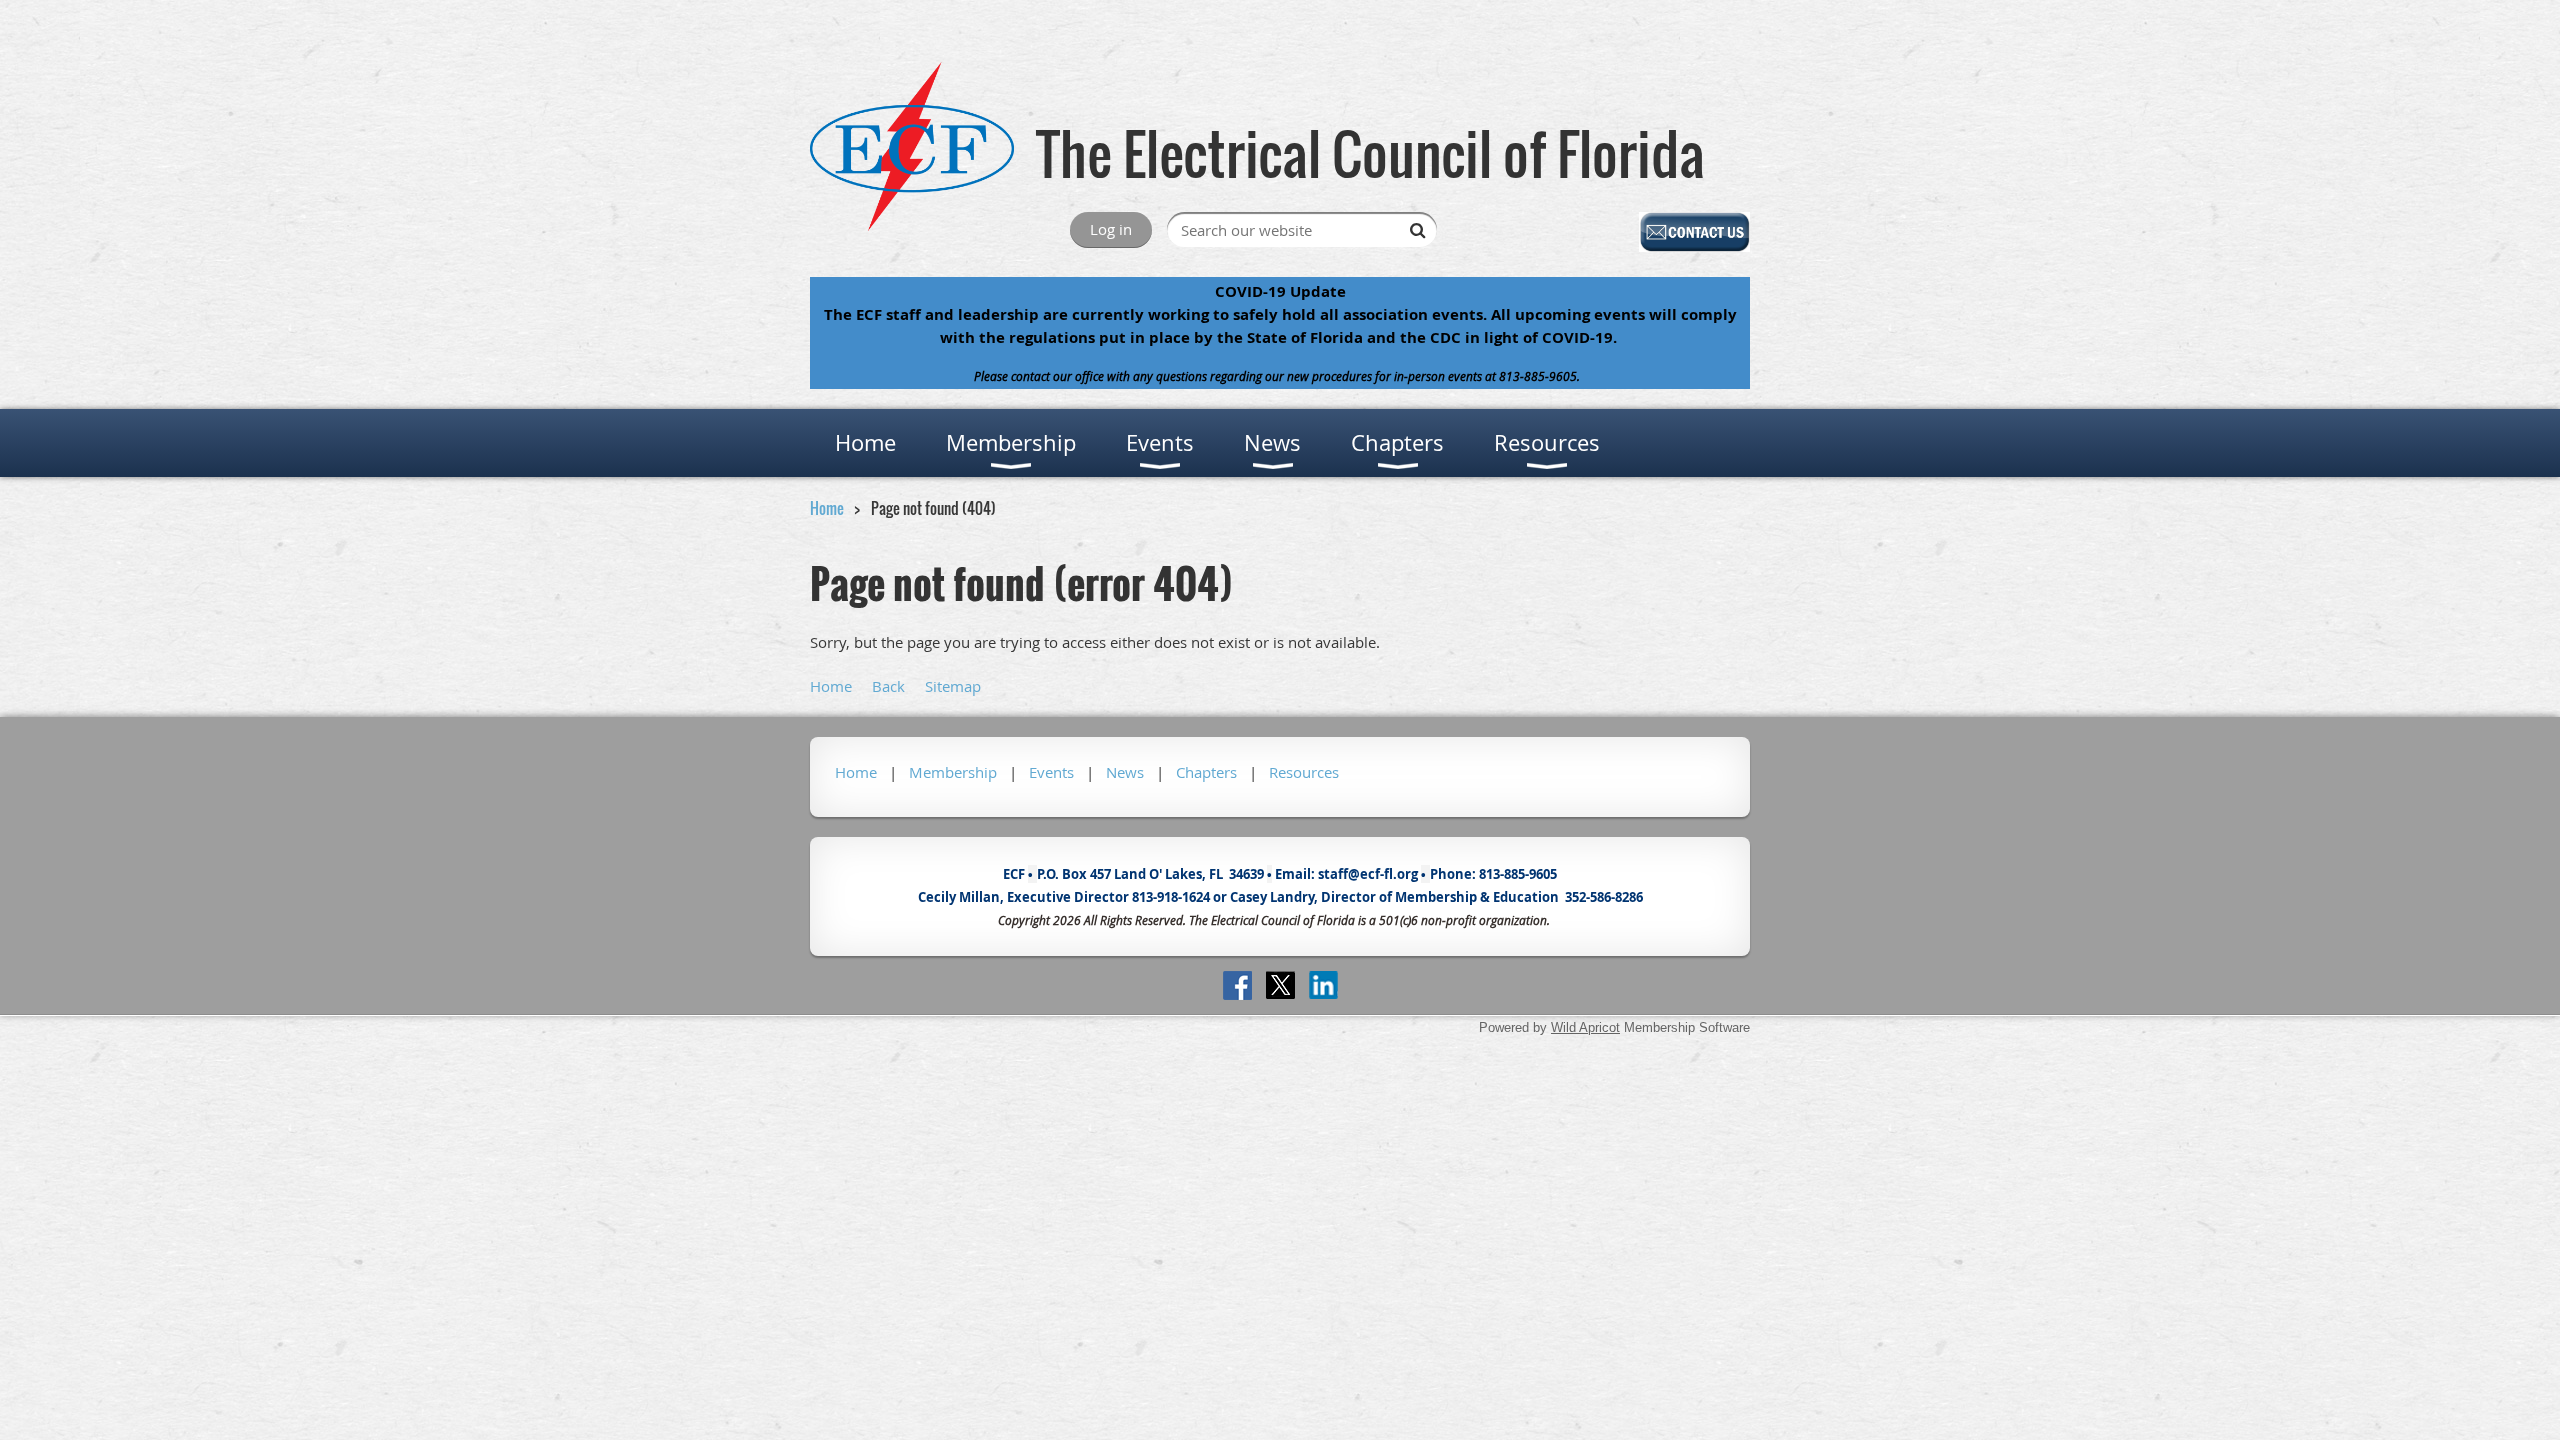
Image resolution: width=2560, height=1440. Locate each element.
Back (888, 686)
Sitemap (953, 686)
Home (827, 508)
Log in (1111, 229)
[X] (1280, 985)
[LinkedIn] (1323, 985)
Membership (953, 772)
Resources (1304, 772)
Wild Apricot (1585, 1027)
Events (1051, 772)
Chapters (1206, 772)
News (1125, 772)
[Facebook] (1237, 985)
